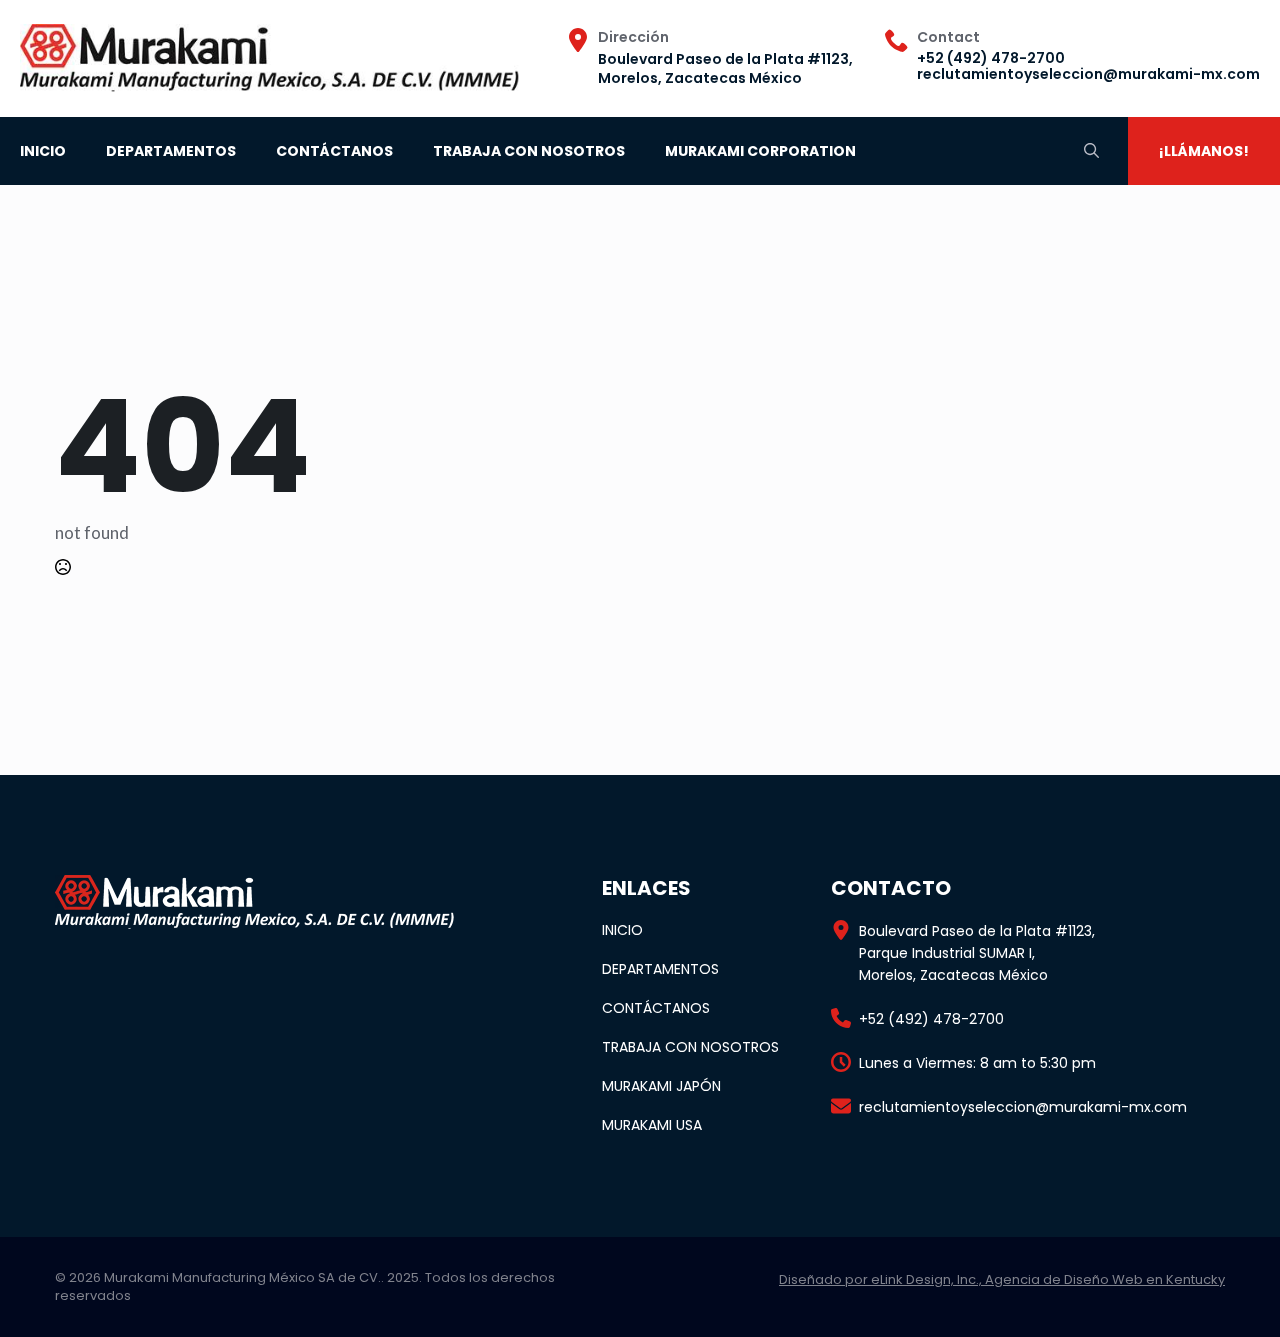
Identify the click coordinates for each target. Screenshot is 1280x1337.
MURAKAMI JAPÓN (661, 1086)
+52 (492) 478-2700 (991, 58)
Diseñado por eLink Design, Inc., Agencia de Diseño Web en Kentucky (1002, 1279)
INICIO (43, 151)
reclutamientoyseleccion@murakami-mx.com (1088, 74)
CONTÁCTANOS (334, 151)
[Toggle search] (1091, 150)
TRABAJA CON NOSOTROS (529, 151)
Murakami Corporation (760, 151)
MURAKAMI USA (652, 1125)
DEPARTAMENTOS (171, 151)
